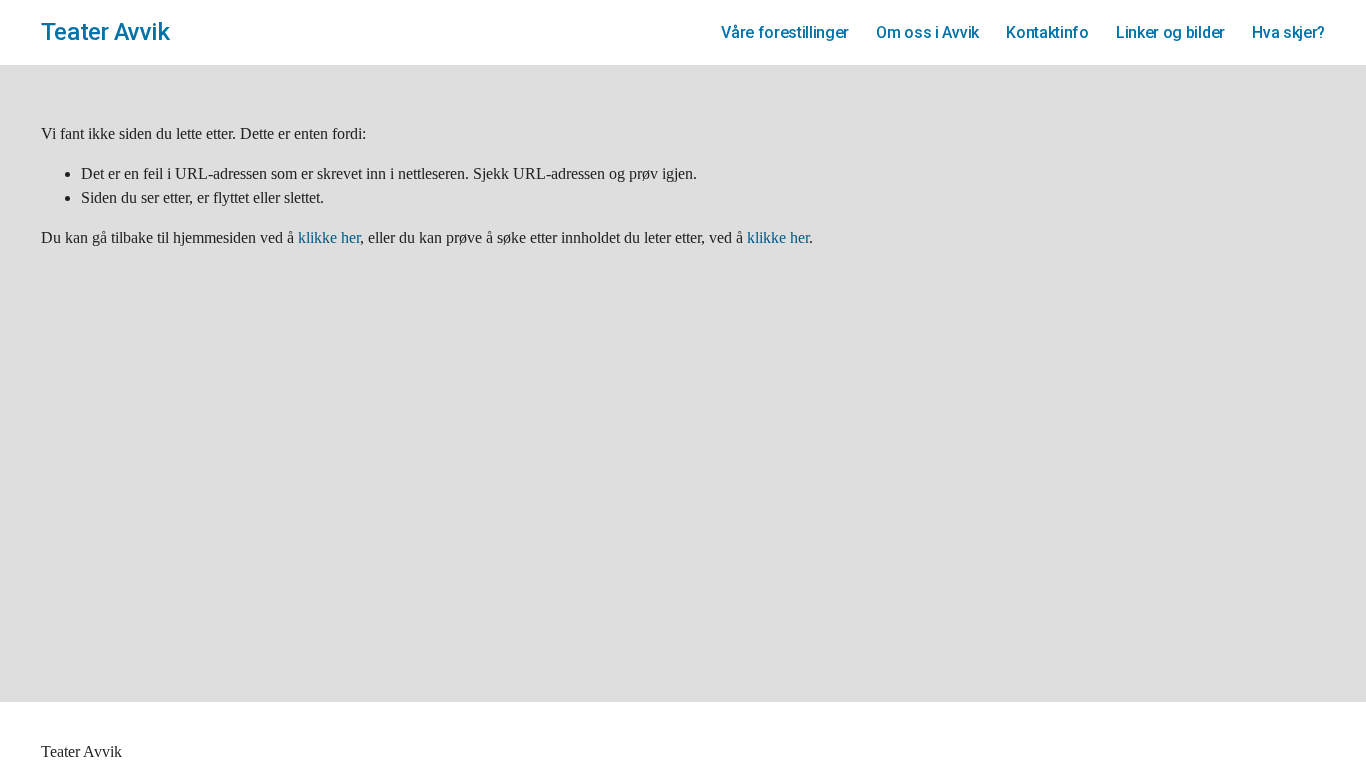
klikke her (329, 237)
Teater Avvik (105, 32)
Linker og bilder (1170, 32)
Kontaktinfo (1047, 32)
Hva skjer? (1288, 32)
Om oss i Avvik (927, 32)
